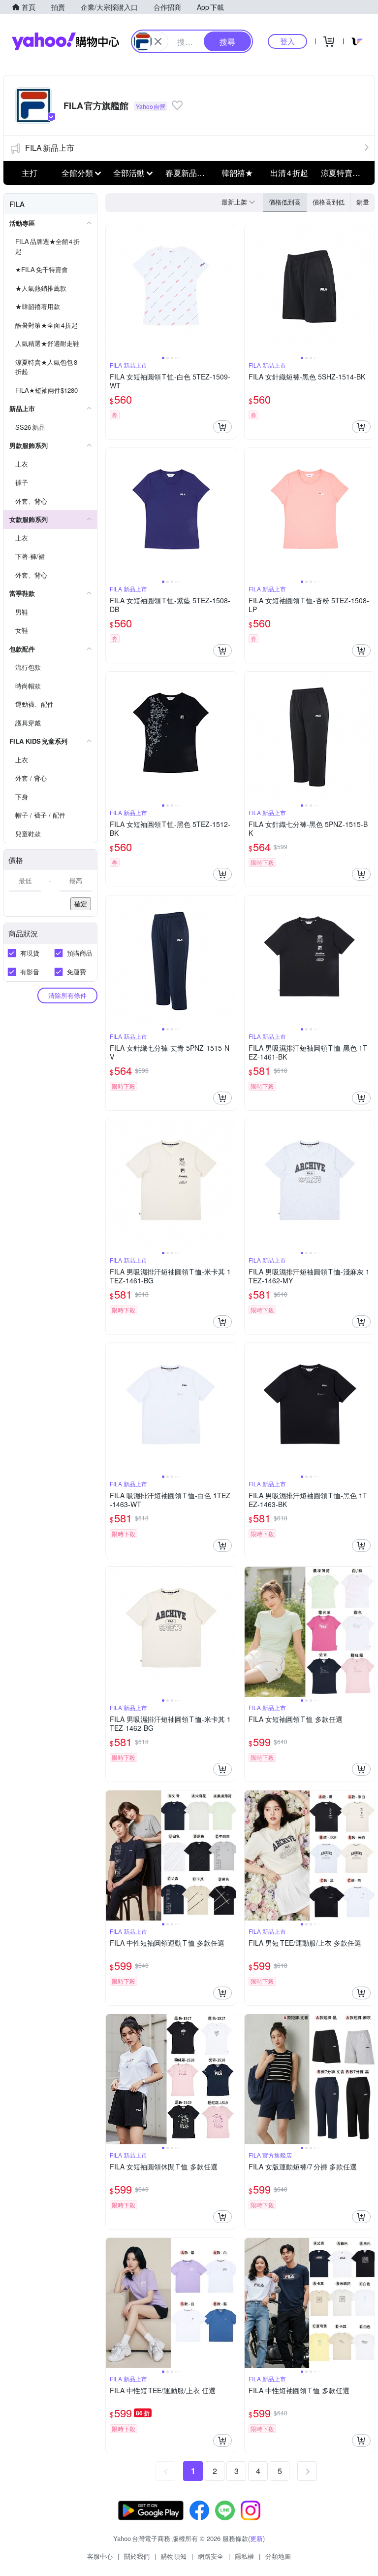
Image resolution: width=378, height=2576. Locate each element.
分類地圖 (278, 2556)
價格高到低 (329, 202)
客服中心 (100, 2556)
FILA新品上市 (50, 148)
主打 (30, 173)
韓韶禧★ (237, 173)
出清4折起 (289, 173)
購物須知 (174, 2556)
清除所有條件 (67, 995)
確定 (81, 904)
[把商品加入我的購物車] (222, 427)
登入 (287, 41)
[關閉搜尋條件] (158, 41)
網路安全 (211, 2556)
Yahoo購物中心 (65, 41)
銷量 (363, 202)
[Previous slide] (112, 289)
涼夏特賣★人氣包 (344, 173)
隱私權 (244, 2556)
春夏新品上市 (189, 173)
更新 (256, 2538)
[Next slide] (229, 289)
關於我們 (137, 2556)
